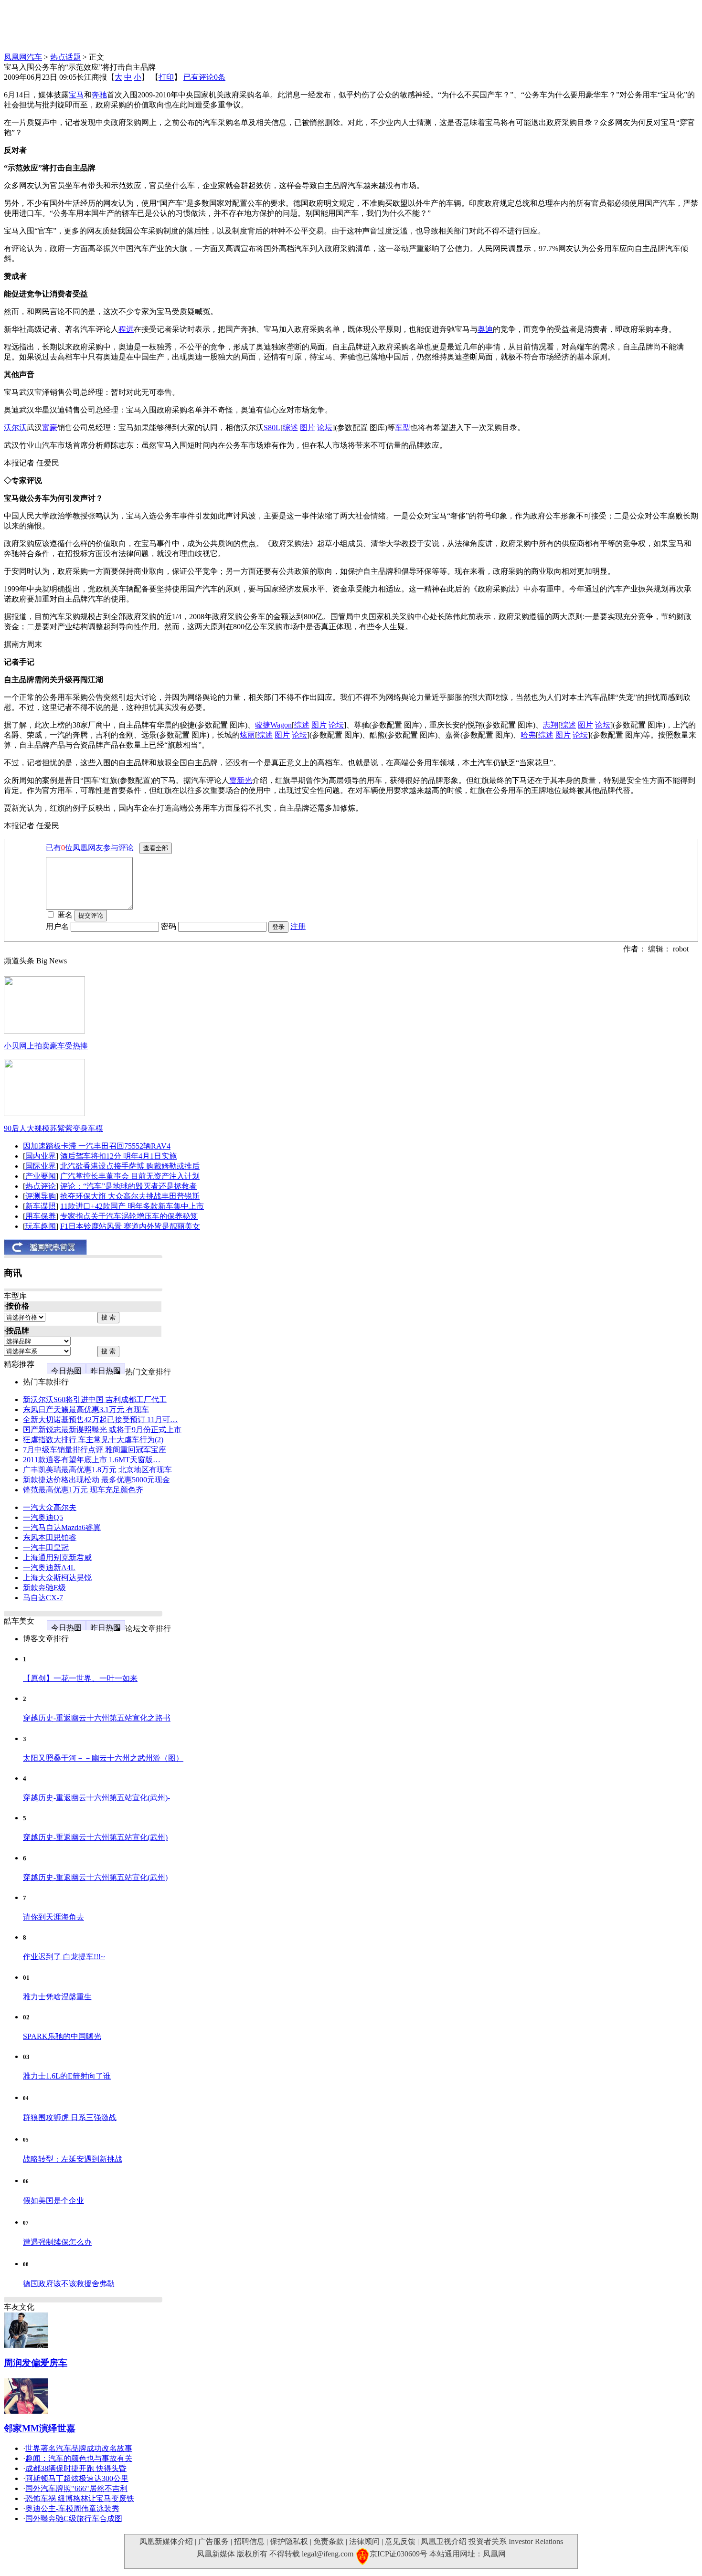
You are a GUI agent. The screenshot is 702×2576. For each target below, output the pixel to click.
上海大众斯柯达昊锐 (57, 1578)
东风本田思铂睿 (50, 1537)
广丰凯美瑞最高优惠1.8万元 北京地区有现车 (97, 1470)
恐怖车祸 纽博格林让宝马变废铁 (80, 2498)
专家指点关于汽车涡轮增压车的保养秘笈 (129, 1216)
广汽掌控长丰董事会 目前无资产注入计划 (130, 1176)
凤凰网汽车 (23, 57)
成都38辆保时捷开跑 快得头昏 (76, 2468)
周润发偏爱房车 (36, 2363)
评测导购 (41, 1196)
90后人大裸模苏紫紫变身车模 (53, 1128)
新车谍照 (41, 1206)
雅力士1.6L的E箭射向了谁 (67, 2076)
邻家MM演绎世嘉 (40, 2428)
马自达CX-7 (43, 1598)
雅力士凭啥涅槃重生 (57, 1997)
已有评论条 (204, 77)
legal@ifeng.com (328, 2554)
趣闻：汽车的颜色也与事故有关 (79, 2458)
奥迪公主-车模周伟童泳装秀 (72, 2508)
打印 (166, 77)
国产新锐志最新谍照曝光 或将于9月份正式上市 (102, 1430)
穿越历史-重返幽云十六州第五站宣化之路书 (97, 1718)
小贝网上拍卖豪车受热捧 (46, 1046)
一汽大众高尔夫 (50, 1507)
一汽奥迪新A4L (49, 1568)
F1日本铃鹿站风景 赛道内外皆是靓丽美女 (130, 1226)
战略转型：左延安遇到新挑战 (73, 2159)
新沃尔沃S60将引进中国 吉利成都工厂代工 (95, 1399)
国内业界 (41, 1156)
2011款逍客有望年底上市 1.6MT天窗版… (92, 1460)
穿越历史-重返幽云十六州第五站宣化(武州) (95, 1837)
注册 (298, 926)
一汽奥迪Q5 (43, 1517)
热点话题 (65, 57)
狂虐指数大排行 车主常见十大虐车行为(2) (93, 1440)
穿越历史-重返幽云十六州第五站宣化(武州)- (96, 1798)
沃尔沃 (15, 428)
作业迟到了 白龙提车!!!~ (64, 1957)
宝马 (76, 95)
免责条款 (329, 2541)
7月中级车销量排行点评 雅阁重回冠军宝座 (95, 1450)
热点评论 (41, 1186)
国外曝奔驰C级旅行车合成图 (74, 2518)
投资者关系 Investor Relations (516, 2541)
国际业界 (41, 1166)
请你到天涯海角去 (53, 1917)
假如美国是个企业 (53, 2201)
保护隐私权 (289, 2541)
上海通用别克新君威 (57, 1557)
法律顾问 (364, 2541)
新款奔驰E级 (44, 1588)
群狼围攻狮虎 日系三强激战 (70, 2117)
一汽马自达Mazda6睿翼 (62, 1527)
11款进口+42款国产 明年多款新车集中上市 (132, 1206)
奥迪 (485, 329)
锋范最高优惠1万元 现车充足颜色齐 (83, 1490)
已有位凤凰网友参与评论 (90, 848)
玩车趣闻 (41, 1226)
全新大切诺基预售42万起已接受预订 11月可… (100, 1420)
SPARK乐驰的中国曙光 (62, 2036)
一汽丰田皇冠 (46, 1547)
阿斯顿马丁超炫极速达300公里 (77, 2478)
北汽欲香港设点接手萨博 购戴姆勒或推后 (130, 1166)
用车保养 (41, 1216)
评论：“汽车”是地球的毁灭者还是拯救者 (128, 1186)
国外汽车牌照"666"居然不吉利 (76, 2488)
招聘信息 (249, 2541)
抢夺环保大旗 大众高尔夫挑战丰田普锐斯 (130, 1196)
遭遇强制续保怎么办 (57, 2242)
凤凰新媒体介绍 (166, 2541)
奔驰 (99, 95)
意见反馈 (400, 2541)
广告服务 (213, 2541)
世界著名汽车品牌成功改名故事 (79, 2448)
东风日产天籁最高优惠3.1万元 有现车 (86, 1409)
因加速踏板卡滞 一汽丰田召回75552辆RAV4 (97, 1146)
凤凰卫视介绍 (444, 2541)
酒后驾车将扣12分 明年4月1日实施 (118, 1156)
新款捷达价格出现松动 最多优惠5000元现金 (96, 1480)
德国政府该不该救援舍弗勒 (69, 2284)
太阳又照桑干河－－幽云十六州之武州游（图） (103, 1758)
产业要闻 (41, 1176)
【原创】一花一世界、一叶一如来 (80, 1678)
